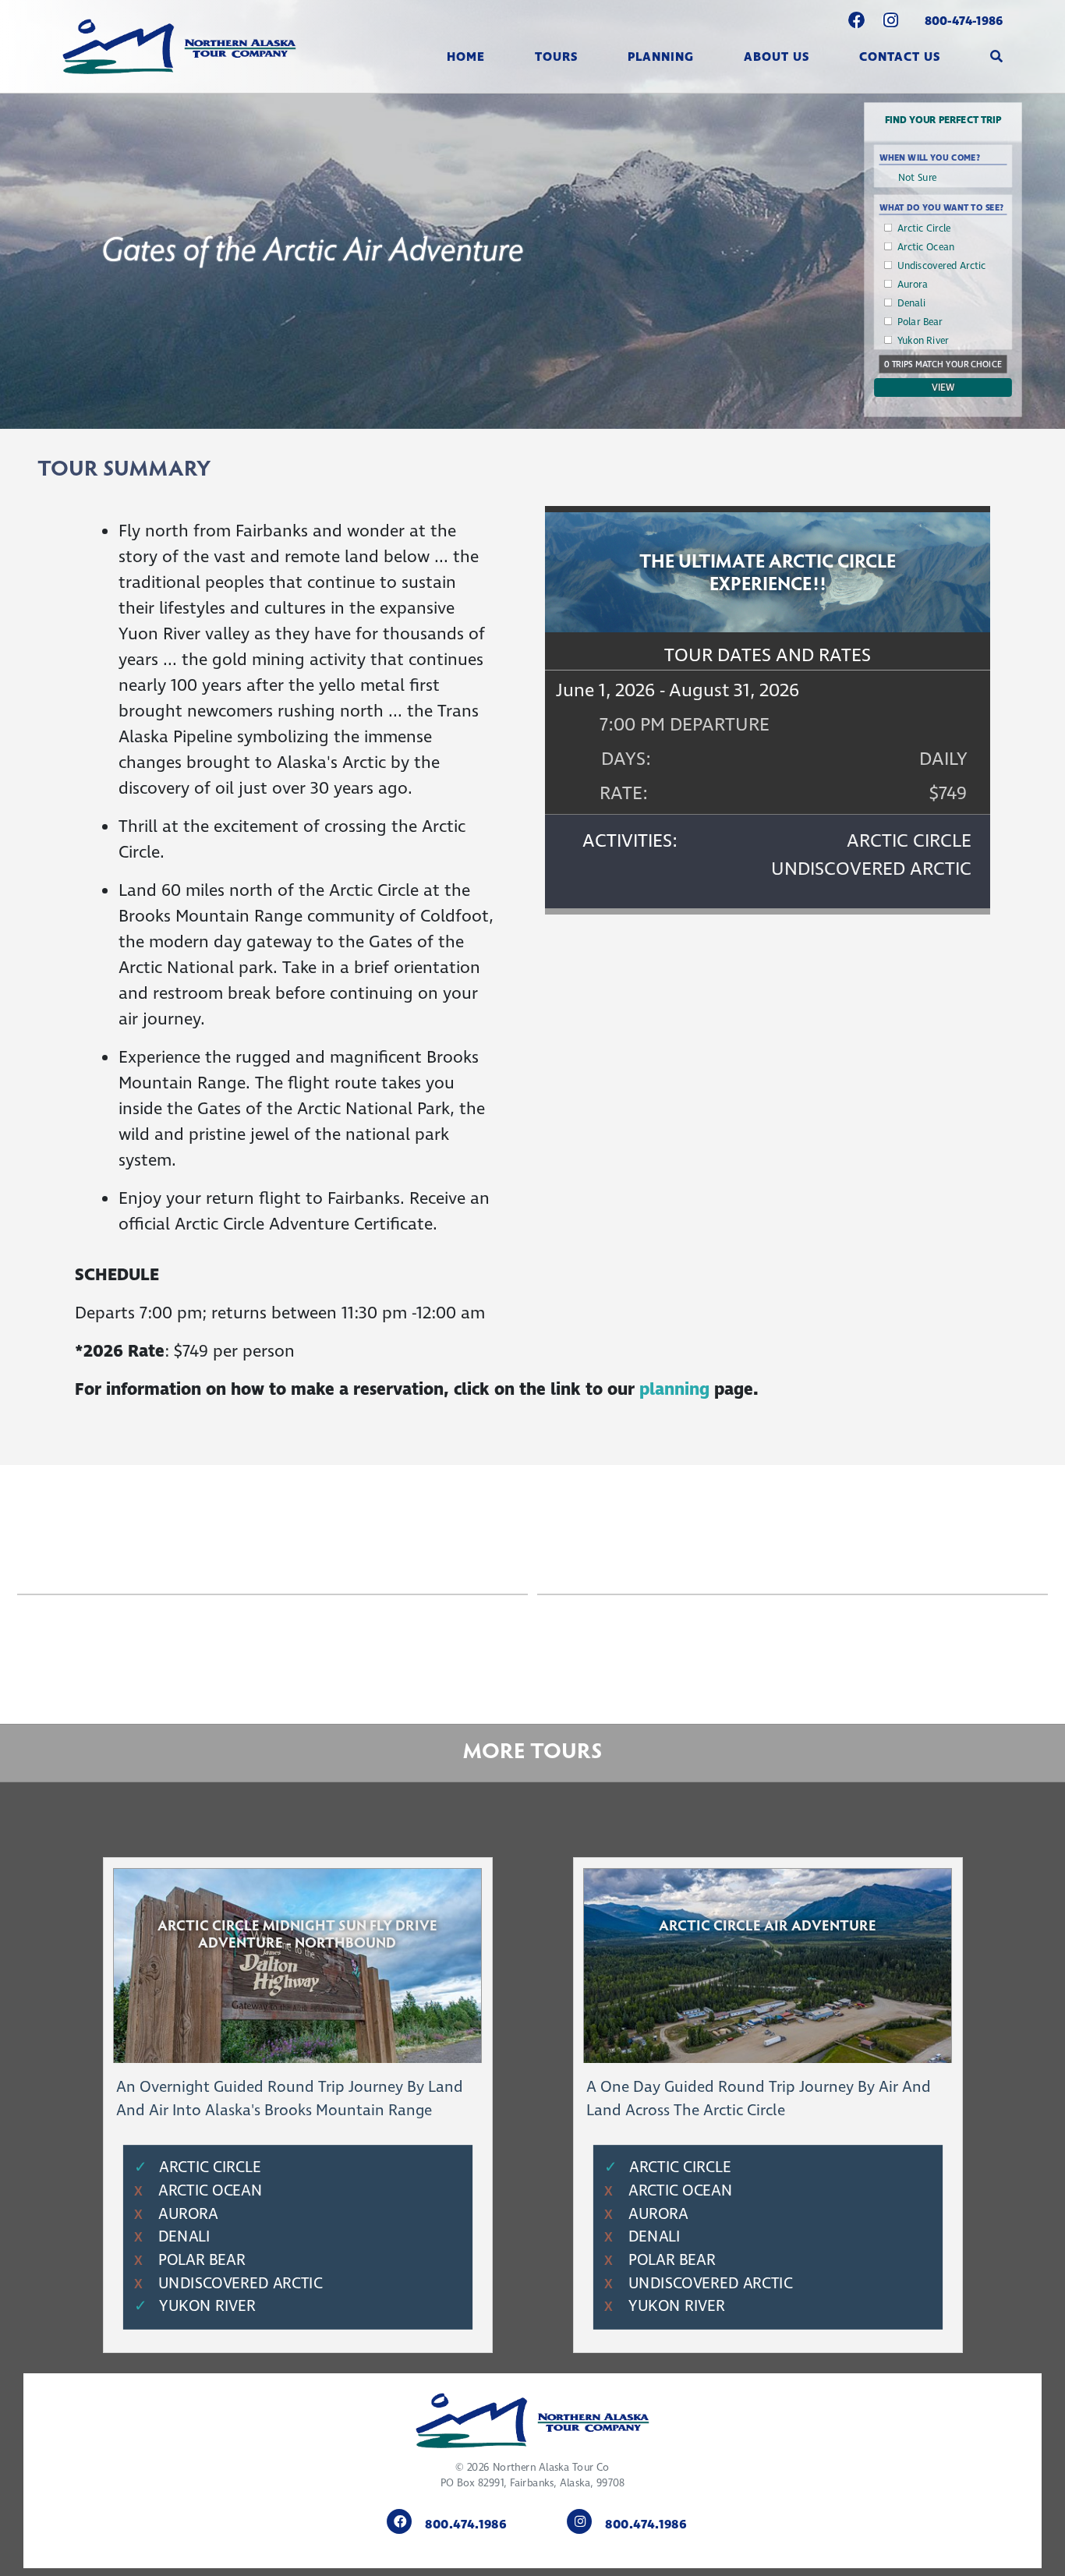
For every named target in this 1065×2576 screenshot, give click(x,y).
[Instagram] (891, 22)
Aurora (913, 285)
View (943, 387)
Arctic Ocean (926, 247)
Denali (911, 303)
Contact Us (900, 57)
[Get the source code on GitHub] (857, 22)
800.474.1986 (466, 2525)
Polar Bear (920, 322)
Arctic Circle (924, 228)
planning (677, 1389)
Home (466, 57)
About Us (777, 57)
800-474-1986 (964, 21)
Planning (661, 57)
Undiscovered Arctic (942, 266)
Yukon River (923, 341)
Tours (556, 57)
